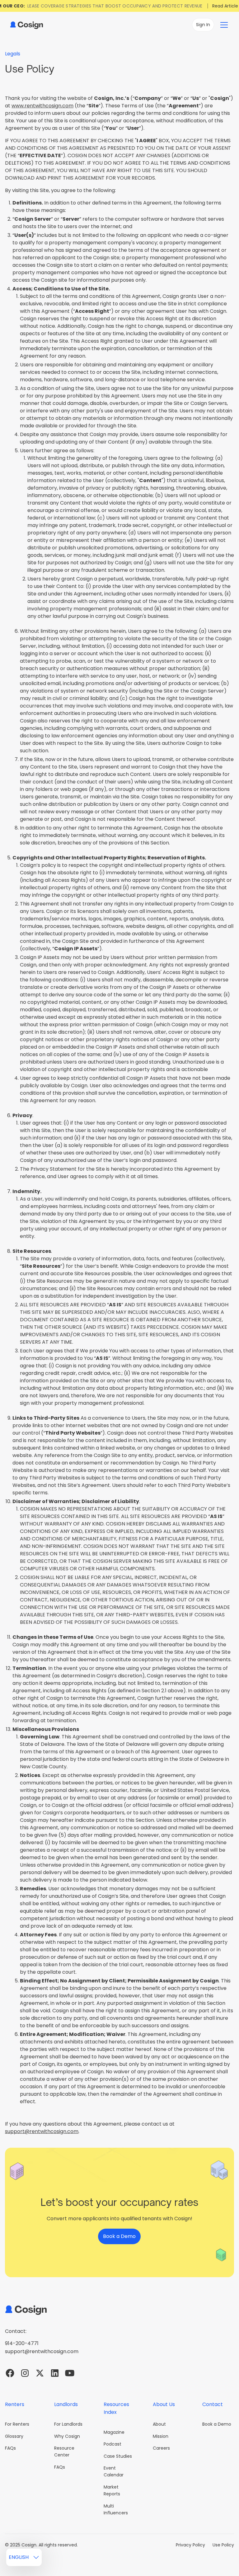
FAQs (10, 2448)
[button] (224, 25)
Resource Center (64, 2451)
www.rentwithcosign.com (42, 106)
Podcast (112, 2444)
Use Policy (223, 2545)
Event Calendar (114, 2471)
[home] (26, 25)
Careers (161, 2448)
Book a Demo (217, 2424)
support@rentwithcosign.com (42, 2131)
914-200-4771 (22, 2343)
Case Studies (118, 2456)
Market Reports (112, 2490)
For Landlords (68, 2424)
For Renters (17, 2424)
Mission (161, 2436)
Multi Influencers (116, 2509)
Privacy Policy (190, 2545)
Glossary (14, 2436)
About (159, 2424)
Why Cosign (67, 2436)
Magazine (114, 2432)
